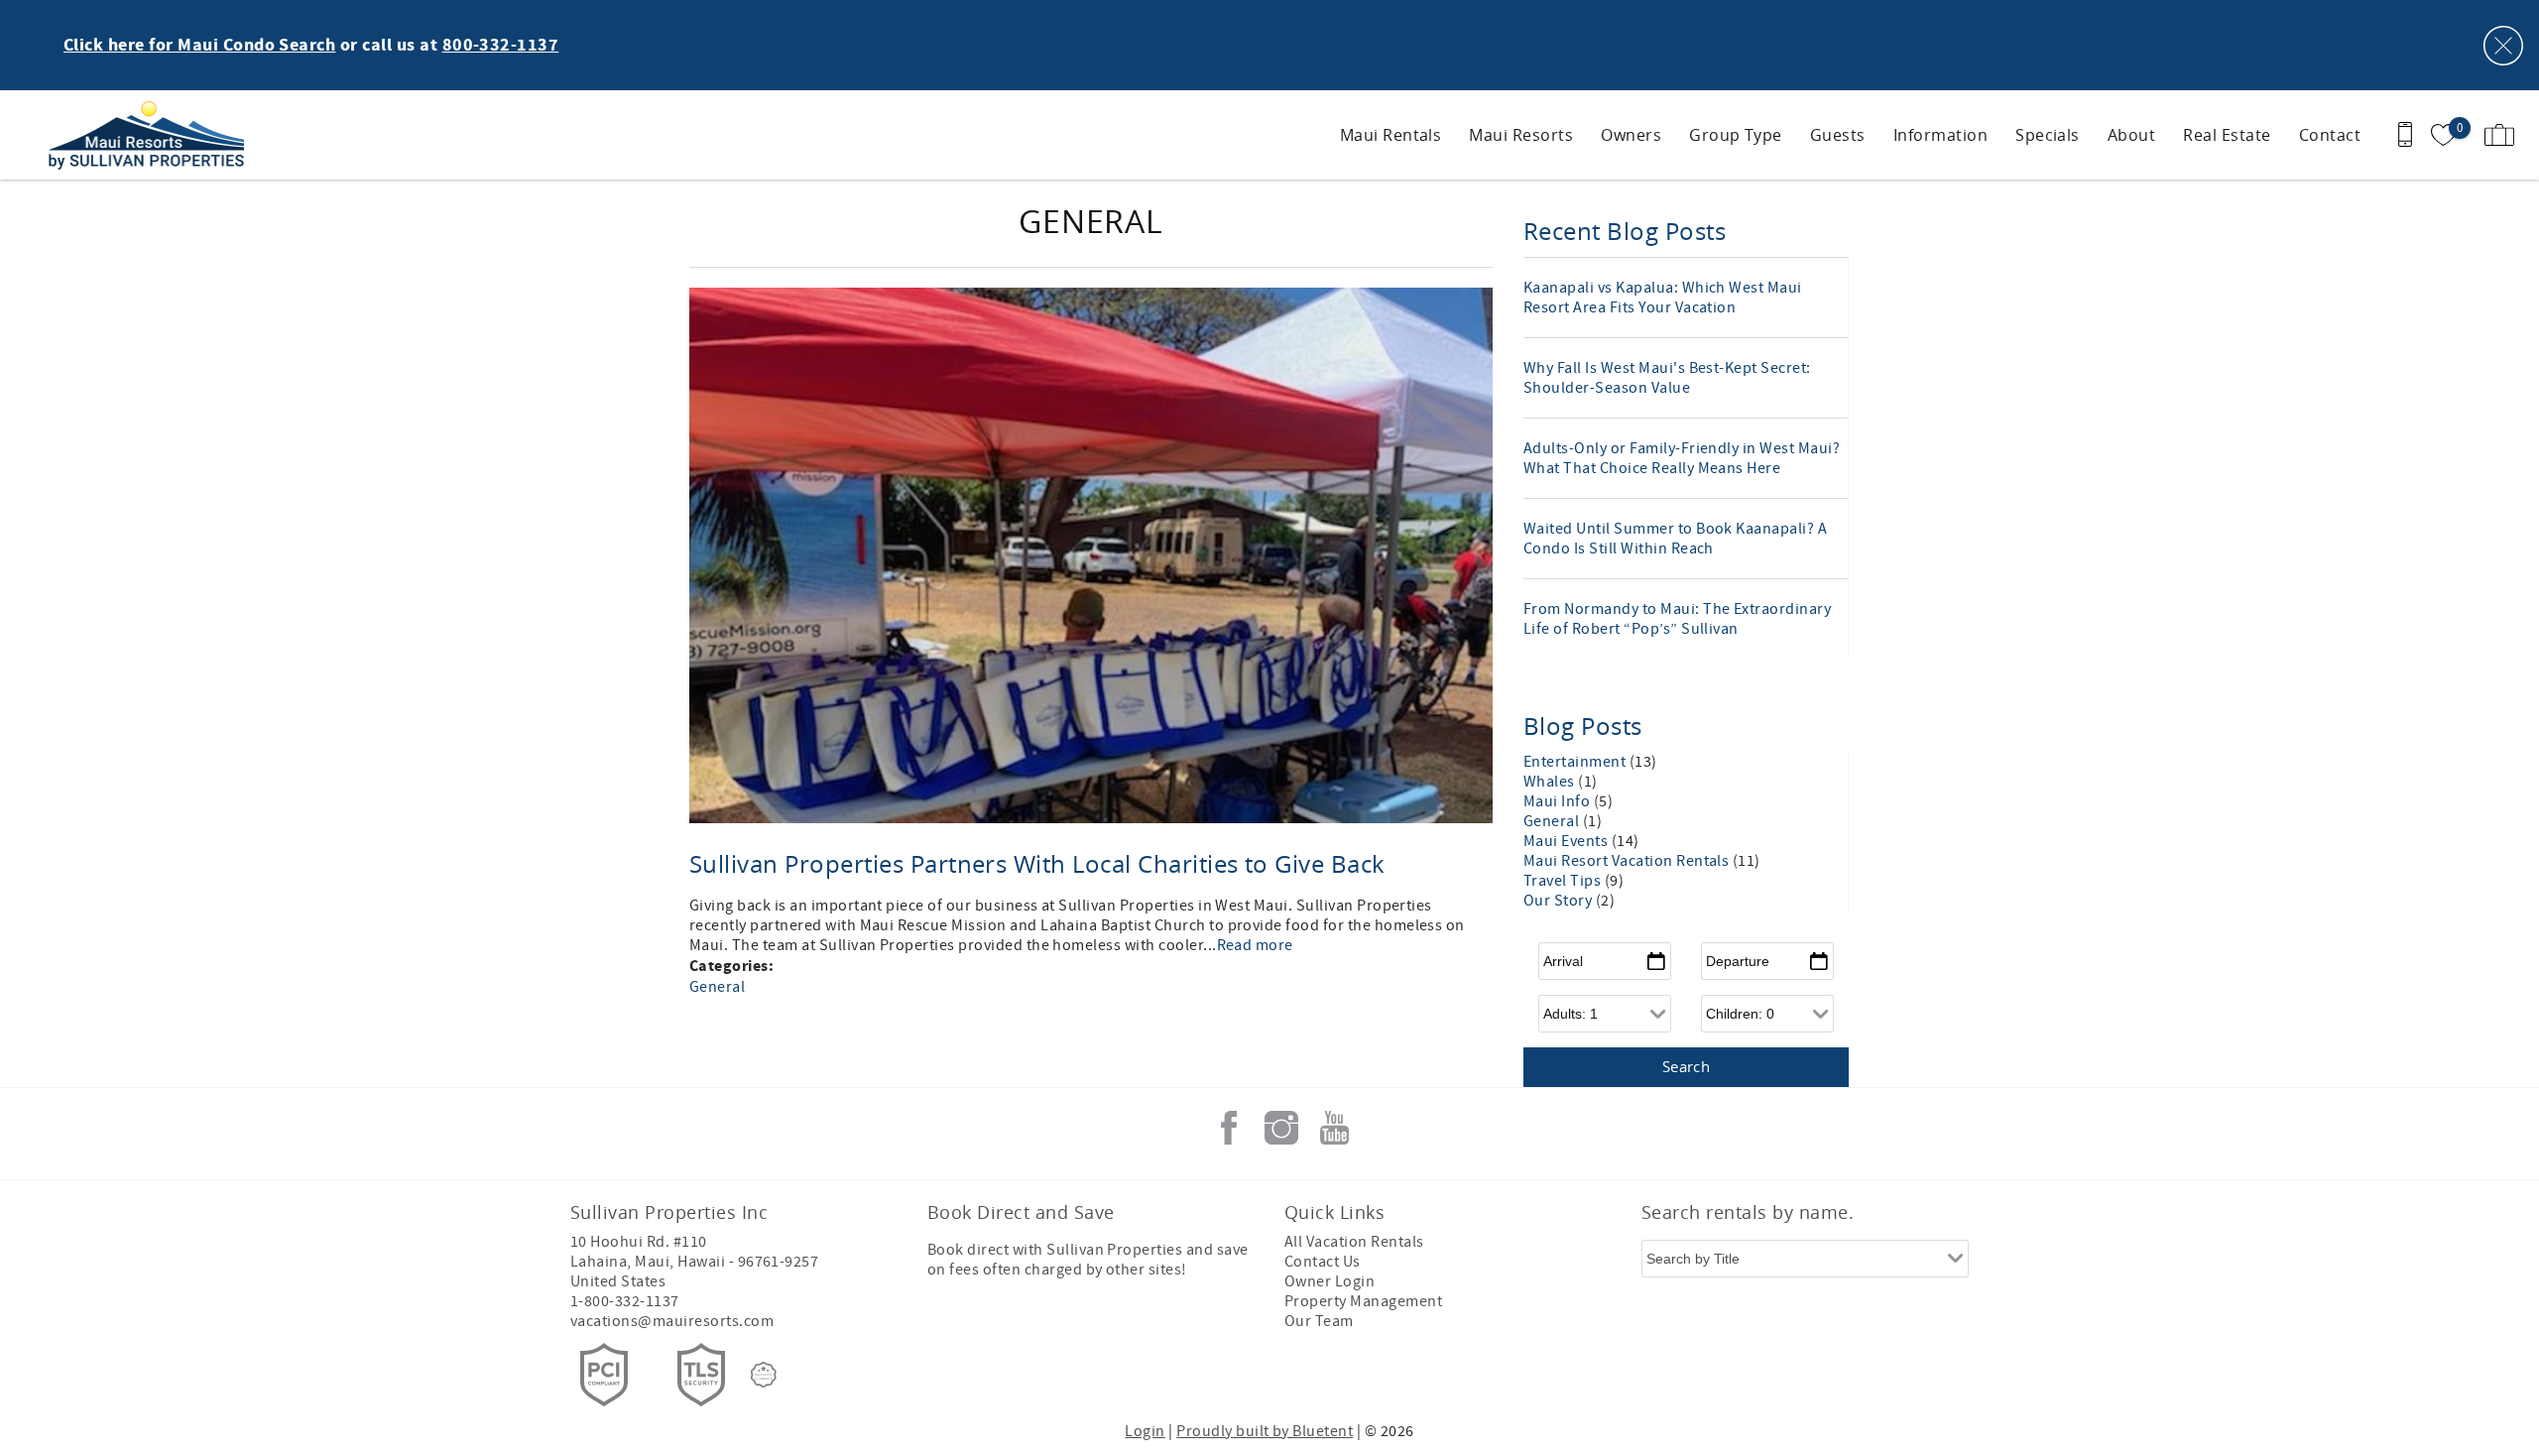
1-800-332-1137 (625, 1301)
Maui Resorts (1521, 135)
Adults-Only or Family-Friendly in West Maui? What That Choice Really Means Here (1682, 458)
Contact (2330, 135)
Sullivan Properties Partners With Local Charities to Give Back (1037, 864)
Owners (1631, 135)
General (717, 987)
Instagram (1281, 1128)
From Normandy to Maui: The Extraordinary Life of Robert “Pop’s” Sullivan (1677, 619)
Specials (2048, 135)
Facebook (1229, 1128)
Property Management (1363, 1301)
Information (1940, 135)
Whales (1551, 782)
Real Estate (2227, 135)
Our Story (1560, 901)
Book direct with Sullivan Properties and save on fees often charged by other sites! (1088, 1260)
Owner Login (1330, 1281)
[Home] (151, 135)
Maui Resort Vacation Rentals (1628, 861)
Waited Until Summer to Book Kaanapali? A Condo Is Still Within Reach (1675, 539)
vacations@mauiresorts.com (672, 1321)
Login (1145, 1431)
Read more (1255, 945)
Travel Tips (1564, 881)
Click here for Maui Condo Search (199, 46)
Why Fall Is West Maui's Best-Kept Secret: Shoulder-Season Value (1667, 378)
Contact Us (1323, 1262)
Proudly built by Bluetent (1265, 1431)
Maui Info (1559, 801)
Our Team (1319, 1321)
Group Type (1736, 135)
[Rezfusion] (764, 1375)
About (2131, 135)
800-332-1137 (501, 46)
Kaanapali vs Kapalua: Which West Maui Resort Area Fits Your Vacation (1663, 298)
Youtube (1334, 1128)
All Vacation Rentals (1354, 1242)
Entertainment (1576, 762)
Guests (1838, 135)
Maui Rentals (1391, 135)
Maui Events (1568, 841)
